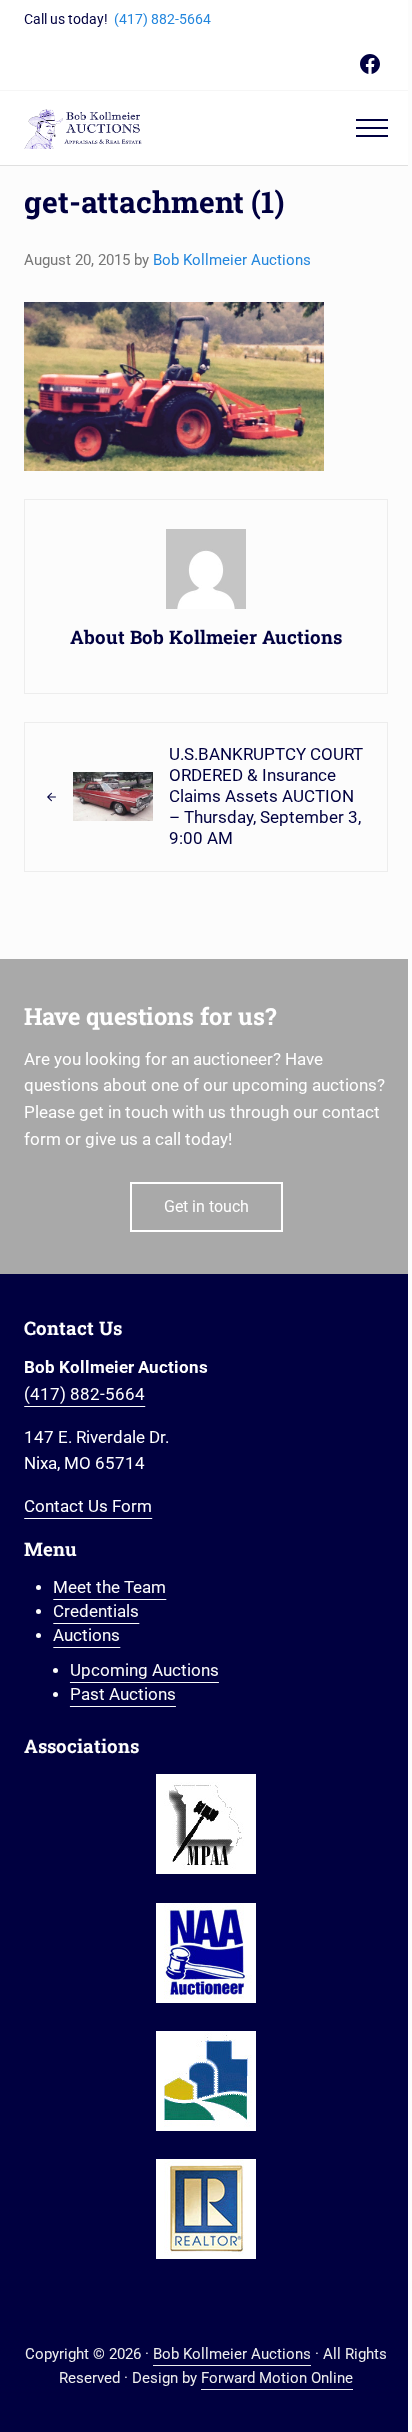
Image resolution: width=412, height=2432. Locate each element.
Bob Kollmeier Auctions (232, 2354)
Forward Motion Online (277, 2378)
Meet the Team (109, 1587)
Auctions (86, 1635)
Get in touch (206, 1206)
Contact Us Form (88, 1506)
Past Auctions (123, 1694)
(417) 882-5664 (162, 19)
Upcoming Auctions (144, 1670)
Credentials (96, 1611)
